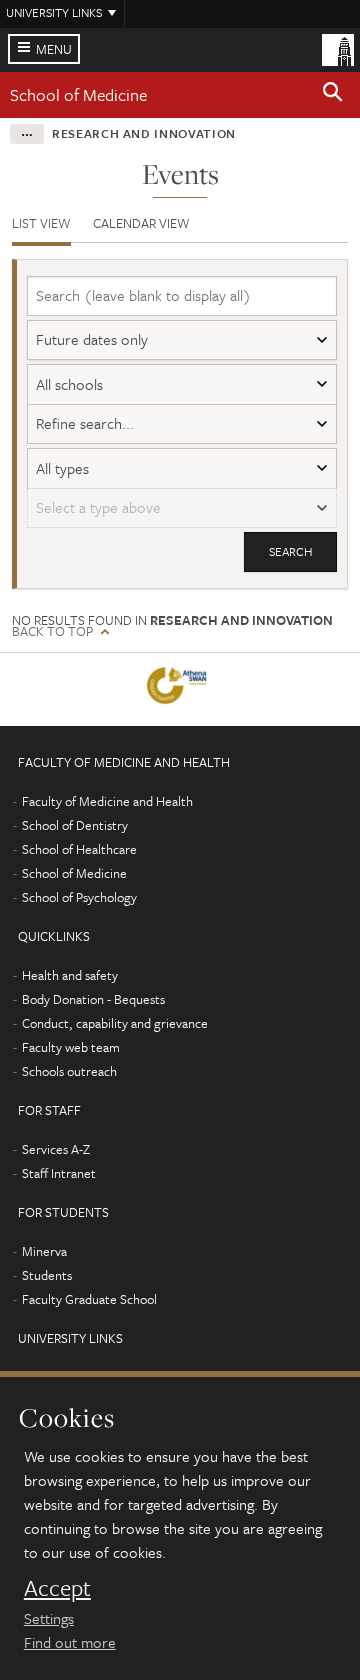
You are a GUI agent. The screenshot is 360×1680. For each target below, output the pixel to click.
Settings (49, 1618)
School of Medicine (78, 94)
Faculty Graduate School (89, 1299)
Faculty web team (71, 1047)
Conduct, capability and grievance (115, 1023)
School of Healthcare (79, 849)
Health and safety (70, 975)
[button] (333, 95)
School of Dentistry (75, 825)
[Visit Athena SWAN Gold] (180, 689)
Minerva (44, 1251)
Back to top (52, 631)
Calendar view (141, 223)
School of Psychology (79, 897)
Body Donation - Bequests (93, 999)
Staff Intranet (59, 1173)
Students (47, 1275)
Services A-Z (56, 1149)
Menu (54, 49)
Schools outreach (69, 1071)
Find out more (70, 1642)
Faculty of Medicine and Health (107, 801)
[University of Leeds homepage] (338, 48)
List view (41, 223)
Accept (57, 1588)
